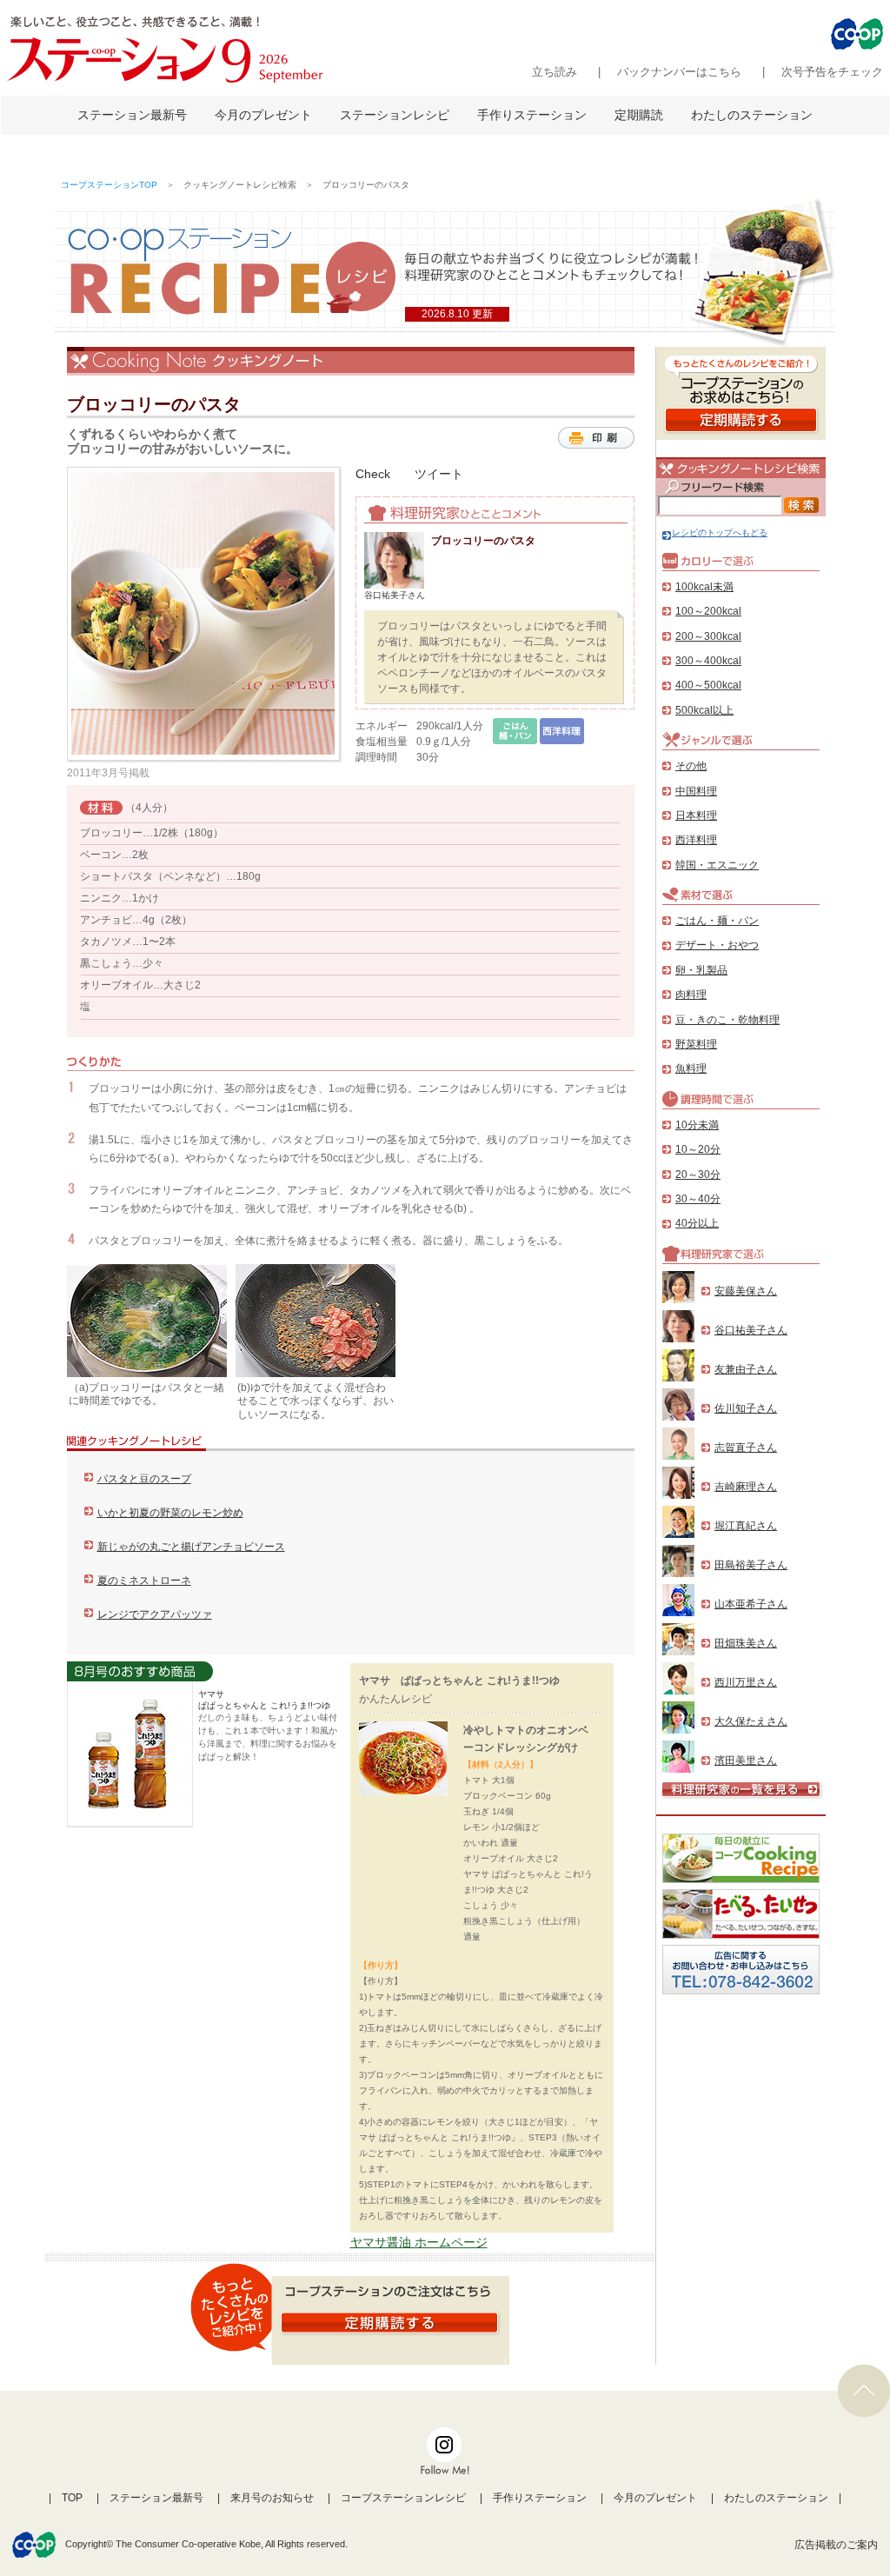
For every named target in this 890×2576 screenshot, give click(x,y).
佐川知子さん (746, 1408)
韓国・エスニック (717, 865)
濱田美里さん (746, 1761)
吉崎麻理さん (746, 1487)
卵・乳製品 (701, 970)
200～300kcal (708, 636)
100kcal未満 (704, 587)
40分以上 (697, 1223)
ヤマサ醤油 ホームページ (419, 2242)
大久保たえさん (751, 1721)
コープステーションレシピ (403, 2498)
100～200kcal (708, 611)
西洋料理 (696, 840)
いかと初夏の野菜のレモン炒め (170, 1513)
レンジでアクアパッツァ (155, 1614)
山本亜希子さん (751, 1604)
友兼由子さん (746, 1369)
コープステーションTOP (109, 185)
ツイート (439, 474)
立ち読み (555, 72)
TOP (72, 2498)
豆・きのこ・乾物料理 (727, 1020)
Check (373, 474)
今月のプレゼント (263, 115)
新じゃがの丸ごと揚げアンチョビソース (191, 1547)
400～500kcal (708, 685)
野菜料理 (696, 1044)
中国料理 (696, 791)
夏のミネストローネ (144, 1581)
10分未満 (697, 1125)
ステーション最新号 (132, 115)
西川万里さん (746, 1682)
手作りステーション (532, 115)
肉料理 (691, 995)
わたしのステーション (752, 115)
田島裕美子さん (751, 1565)
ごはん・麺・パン (717, 921)
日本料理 (696, 815)
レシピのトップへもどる (720, 533)
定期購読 (639, 115)
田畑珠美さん (746, 1643)
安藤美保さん (746, 1291)
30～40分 (698, 1199)
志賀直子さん (746, 1448)
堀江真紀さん (746, 1526)
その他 (691, 766)
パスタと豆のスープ (144, 1479)
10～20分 (698, 1149)
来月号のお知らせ (272, 2498)
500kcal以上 (704, 710)
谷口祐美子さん (751, 1330)
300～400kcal (708, 661)
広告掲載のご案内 (836, 2545)
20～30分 (698, 1175)
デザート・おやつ (717, 945)
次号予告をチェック (832, 72)
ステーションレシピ (395, 115)
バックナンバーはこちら (679, 72)
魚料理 (691, 1068)
